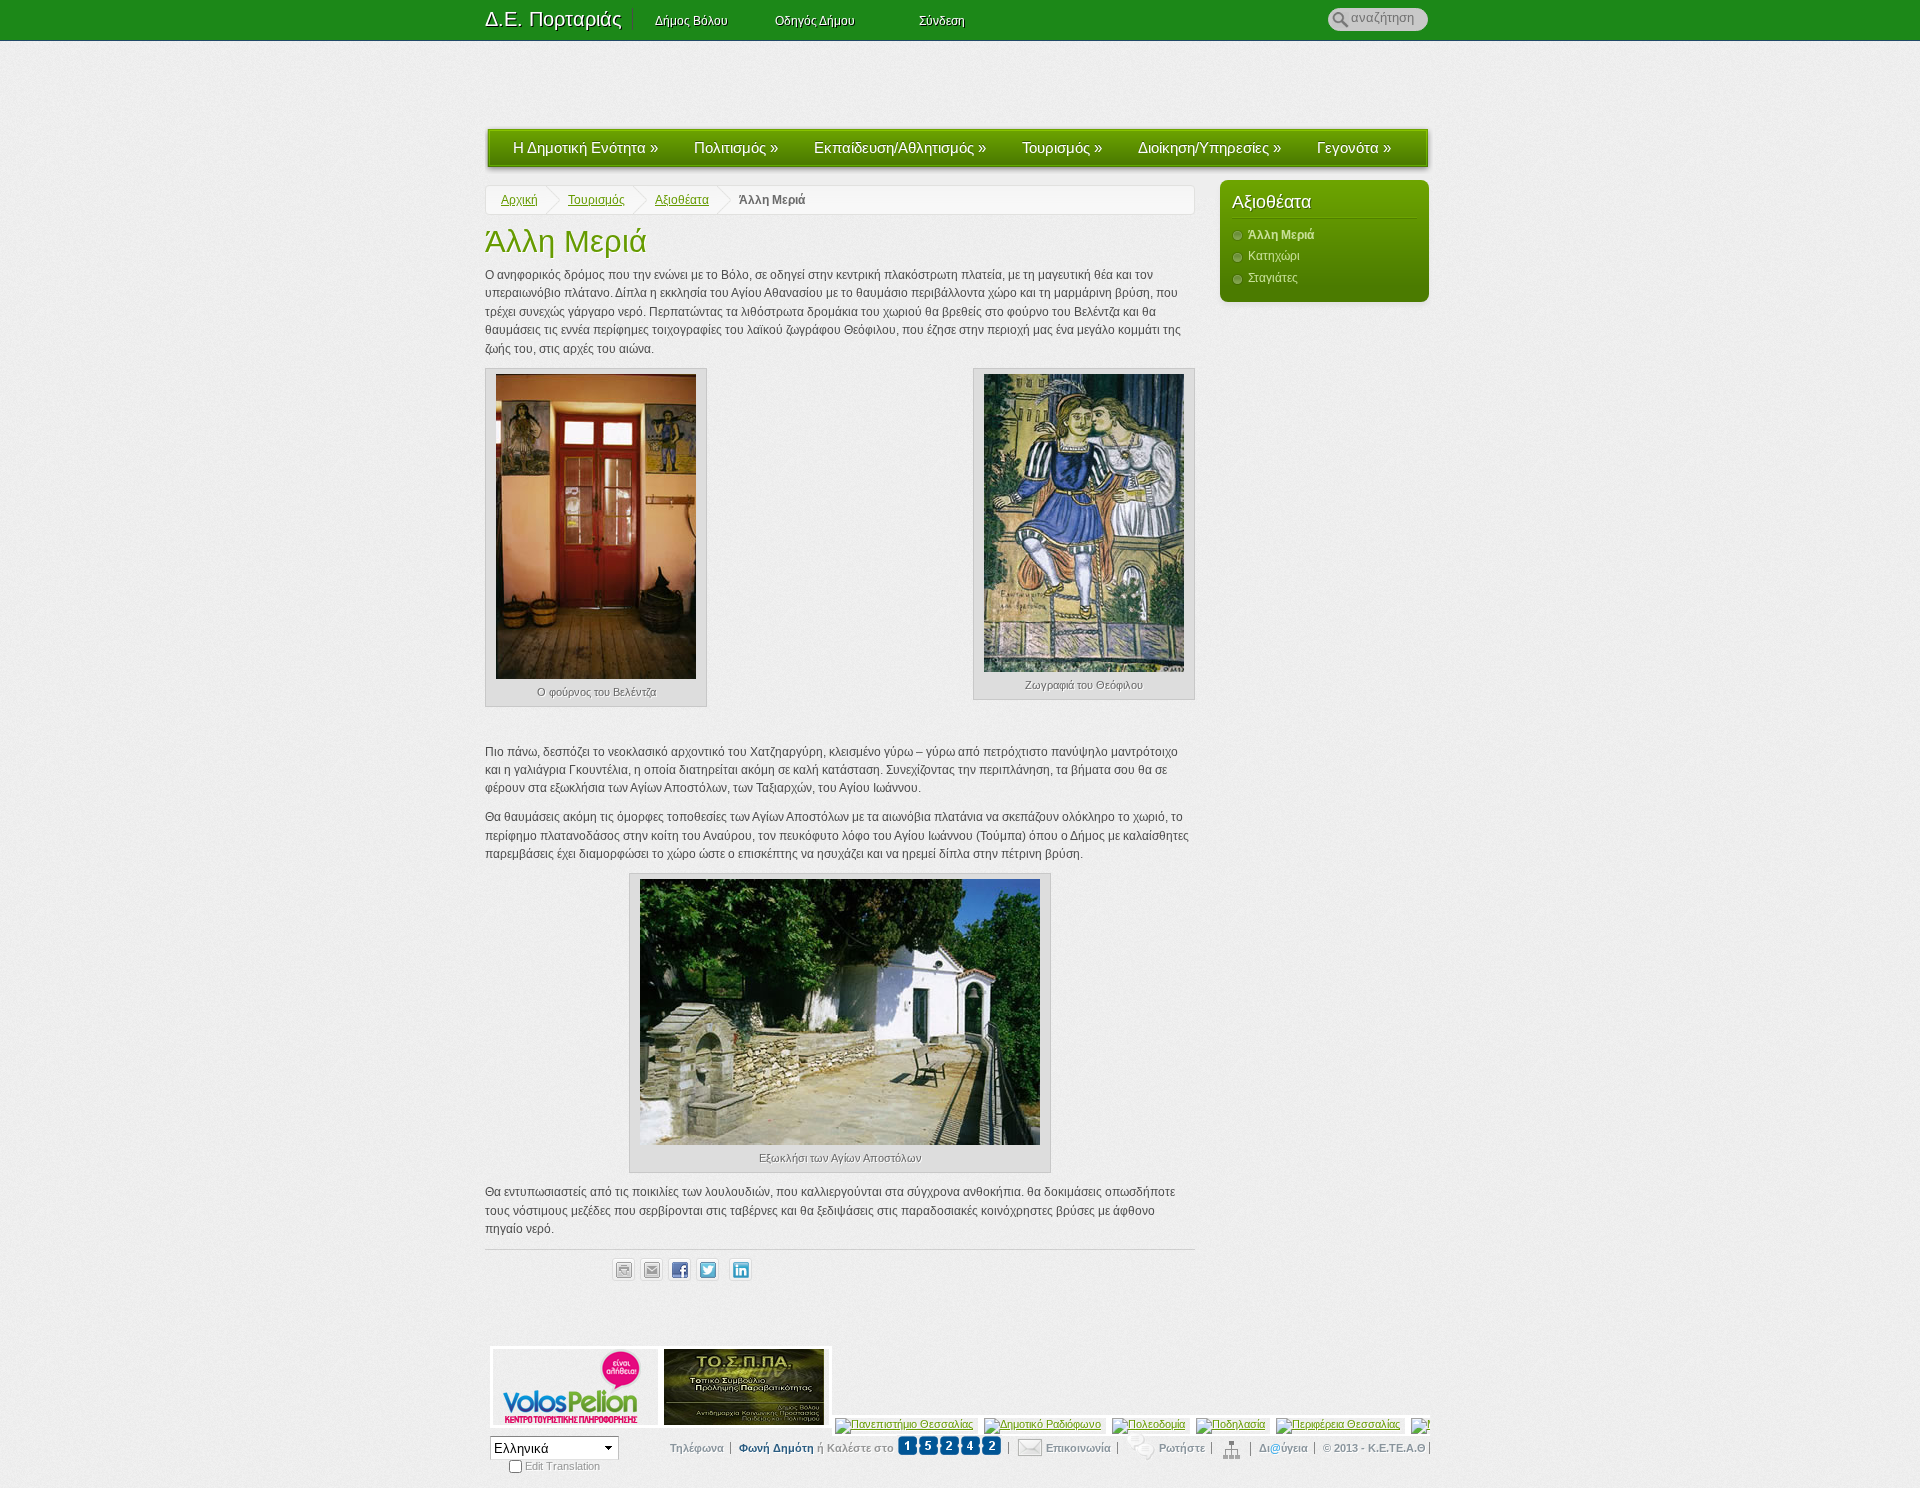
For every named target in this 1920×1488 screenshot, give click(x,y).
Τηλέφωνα (697, 1448)
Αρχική (519, 200)
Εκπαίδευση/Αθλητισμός (900, 147)
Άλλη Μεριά (566, 241)
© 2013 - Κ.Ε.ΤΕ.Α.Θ (1374, 1448)
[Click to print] (623, 1269)
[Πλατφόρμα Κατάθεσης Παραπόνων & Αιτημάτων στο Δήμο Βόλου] (948, 1448)
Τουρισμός (1062, 147)
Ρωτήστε (1182, 1448)
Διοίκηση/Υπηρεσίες (1209, 147)
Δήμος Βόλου (691, 21)
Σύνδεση (942, 21)
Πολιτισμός (736, 147)
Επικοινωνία (1078, 1448)
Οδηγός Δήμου (815, 21)
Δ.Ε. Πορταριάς (553, 19)
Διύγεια (1283, 1448)
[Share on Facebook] (679, 1269)
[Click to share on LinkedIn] (740, 1269)
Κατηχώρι (1274, 256)
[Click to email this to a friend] (651, 1269)
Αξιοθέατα (682, 200)
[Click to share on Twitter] (707, 1269)
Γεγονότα (1354, 147)
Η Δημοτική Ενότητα (585, 147)
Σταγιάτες (1273, 278)
